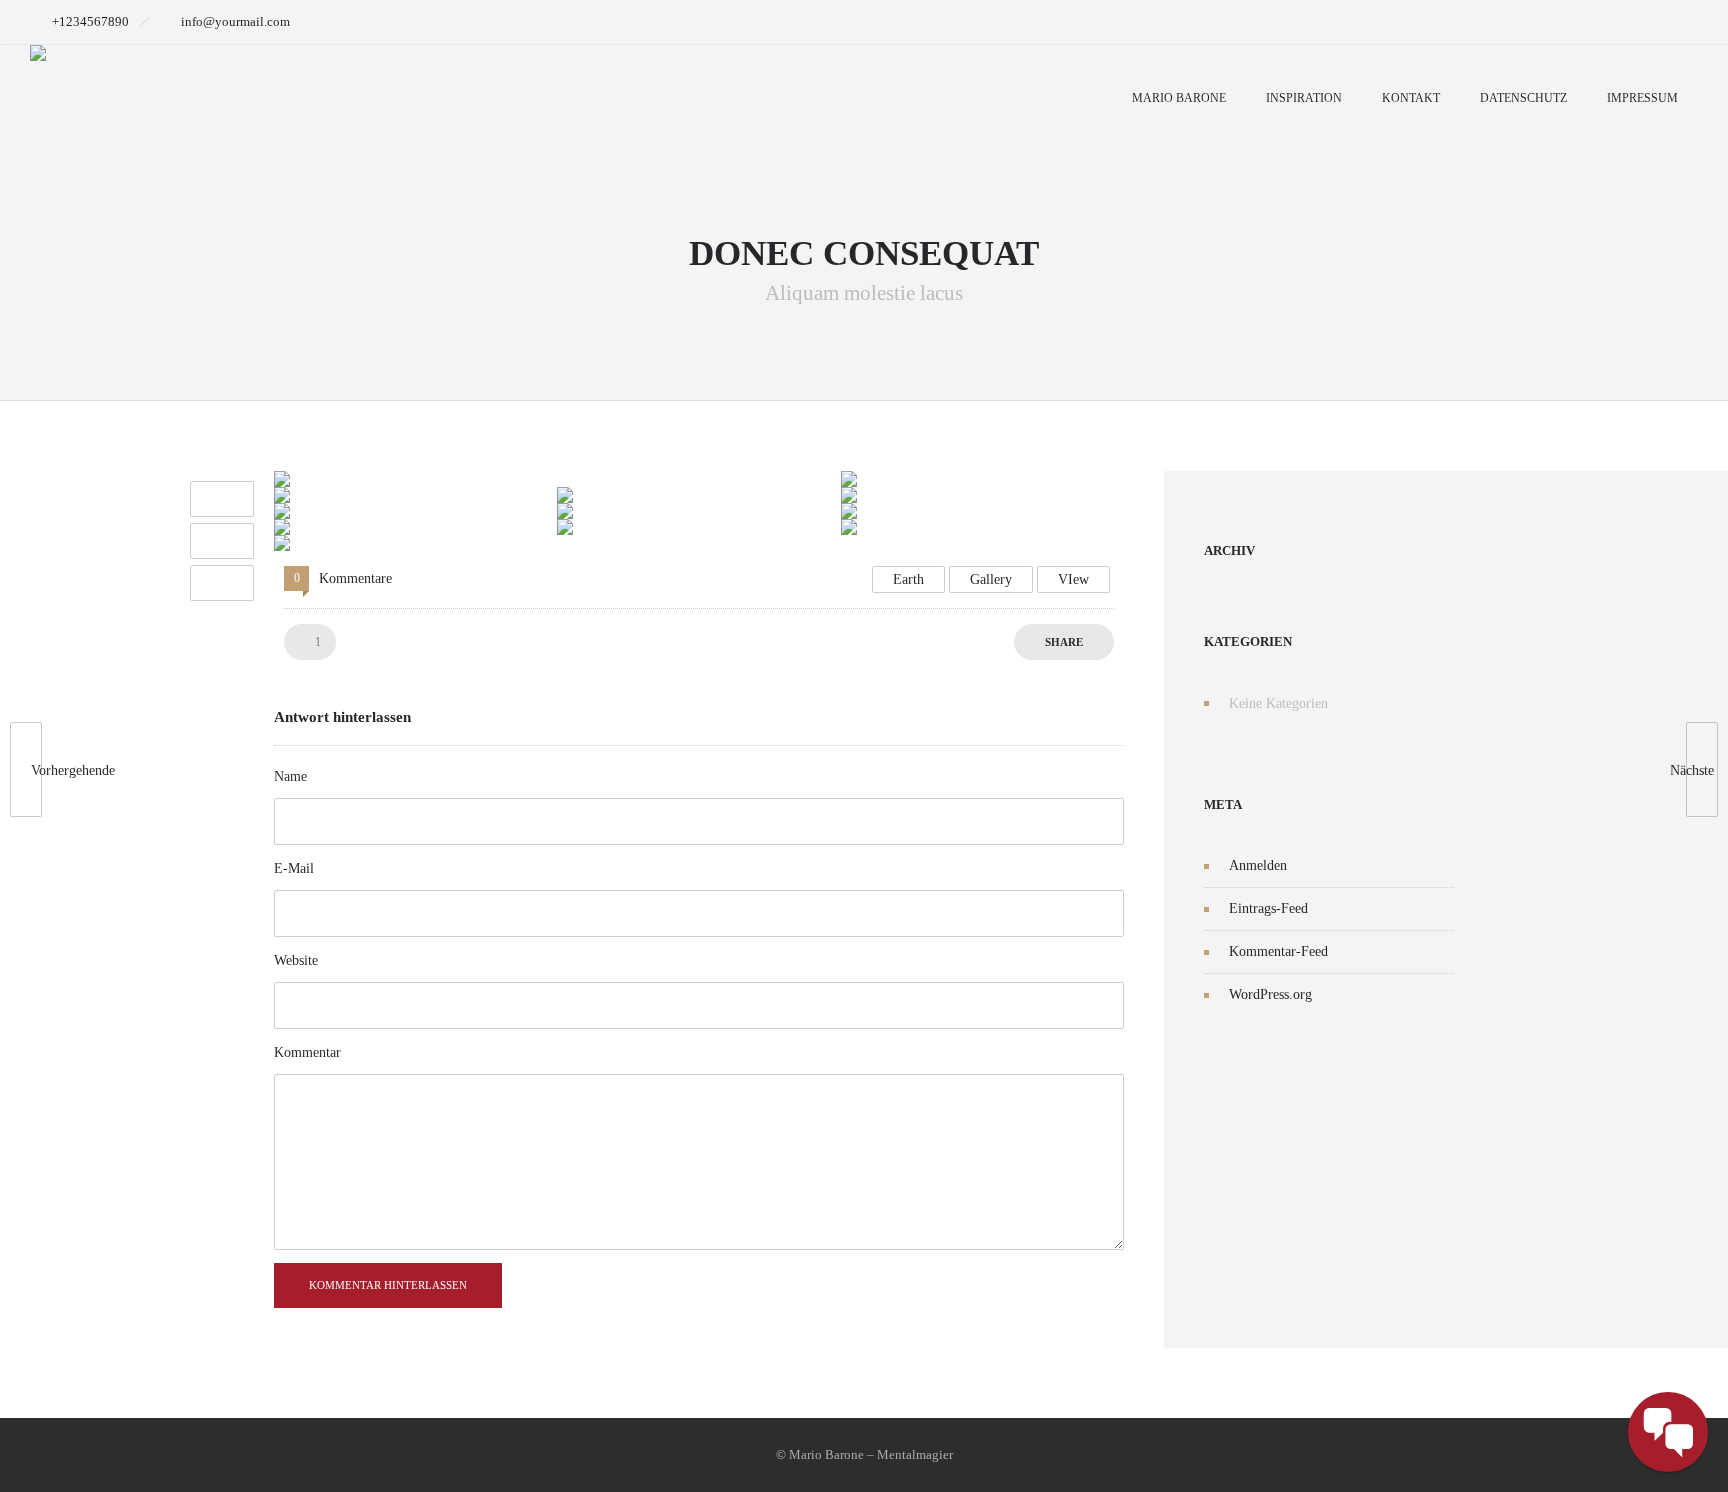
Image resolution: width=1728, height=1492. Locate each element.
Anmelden (1258, 865)
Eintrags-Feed (1268, 908)
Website (296, 960)
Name (290, 776)
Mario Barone (1179, 98)
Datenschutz (1523, 98)
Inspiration (1304, 98)
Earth (908, 579)
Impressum (1642, 98)
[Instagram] (1676, 22)
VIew (1073, 579)
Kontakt (1411, 98)
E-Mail (294, 868)
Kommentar (307, 1052)
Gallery (991, 579)
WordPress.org (1270, 994)
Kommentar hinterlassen (388, 1285)
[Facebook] (1632, 22)
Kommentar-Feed (1278, 951)
